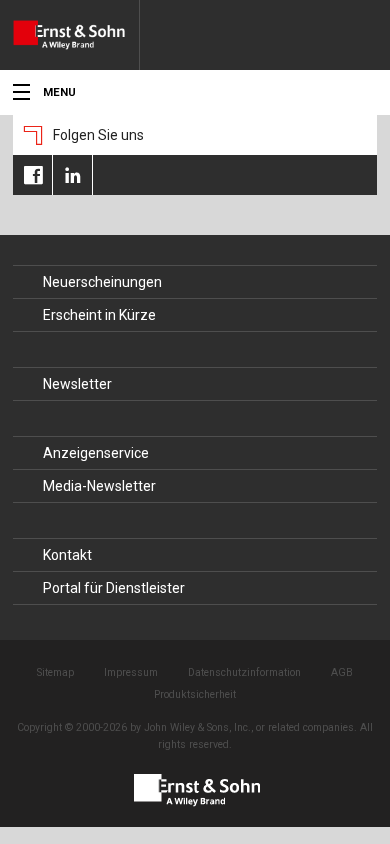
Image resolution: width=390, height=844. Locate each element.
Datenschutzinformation (244, 672)
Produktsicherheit (195, 694)
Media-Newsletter (99, 486)
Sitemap (55, 672)
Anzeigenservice (96, 453)
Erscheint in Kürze (99, 315)
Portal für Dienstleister (114, 588)
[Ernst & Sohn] (76, 35)
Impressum (131, 672)
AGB (342, 672)
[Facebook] (32, 175)
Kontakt (67, 555)
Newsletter (77, 384)
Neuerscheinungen (102, 282)
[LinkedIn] (72, 175)
